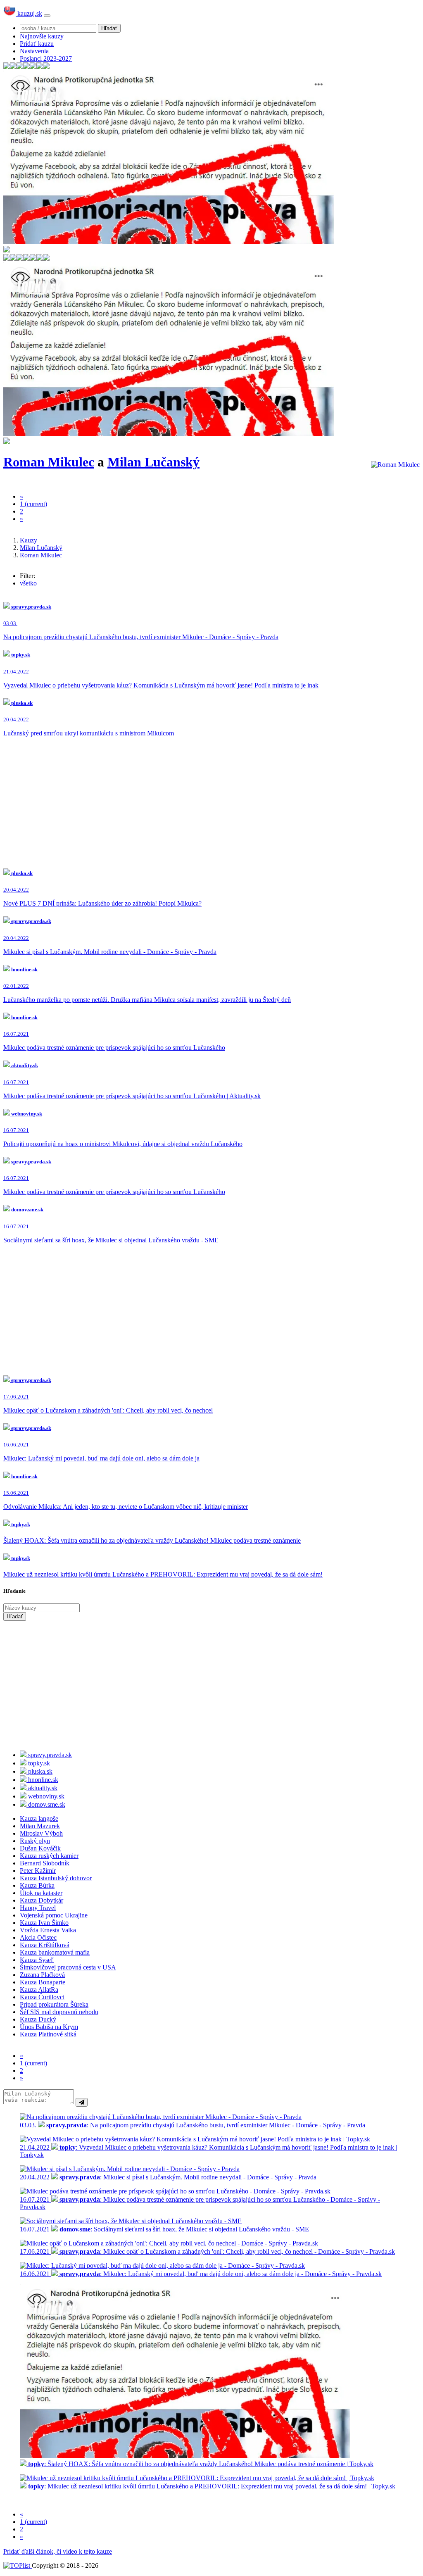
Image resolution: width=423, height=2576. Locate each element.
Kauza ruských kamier (49, 1856)
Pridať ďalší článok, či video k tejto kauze (58, 2551)
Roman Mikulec (49, 462)
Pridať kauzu (37, 44)
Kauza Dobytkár (42, 1900)
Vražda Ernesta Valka (48, 1930)
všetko (28, 583)
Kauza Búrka (37, 1885)
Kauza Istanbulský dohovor (56, 1878)
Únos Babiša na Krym (49, 2027)
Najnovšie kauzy (42, 36)
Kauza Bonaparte (43, 1982)
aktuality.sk (42, 1788)
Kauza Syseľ (37, 1960)
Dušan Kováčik (40, 1848)
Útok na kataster (41, 1893)
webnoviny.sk (45, 1796)
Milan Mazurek (40, 1826)
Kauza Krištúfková (45, 1945)
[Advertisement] (211, 802)
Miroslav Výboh (41, 1833)
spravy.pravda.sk (49, 1755)
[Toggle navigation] (47, 16)
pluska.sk (39, 1771)
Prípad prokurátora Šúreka (54, 2004)
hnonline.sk (42, 1780)
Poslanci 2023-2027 (46, 58)
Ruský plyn (35, 1841)
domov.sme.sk (46, 1804)
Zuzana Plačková (42, 1975)
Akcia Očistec (38, 1937)
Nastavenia (34, 51)
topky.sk (38, 1763)
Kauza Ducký (38, 2019)
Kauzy (29, 540)
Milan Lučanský (153, 462)
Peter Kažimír (38, 1871)
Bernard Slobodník (45, 1863)
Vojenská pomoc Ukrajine (54, 1915)
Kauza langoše (39, 1818)
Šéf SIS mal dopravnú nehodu (59, 2012)
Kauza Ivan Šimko (44, 1923)
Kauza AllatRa (39, 1990)
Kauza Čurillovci (42, 1997)
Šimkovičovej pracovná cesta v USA (68, 1967)
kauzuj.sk (29, 13)
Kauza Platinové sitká (48, 2034)
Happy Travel (38, 1908)
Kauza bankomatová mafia (55, 1952)
